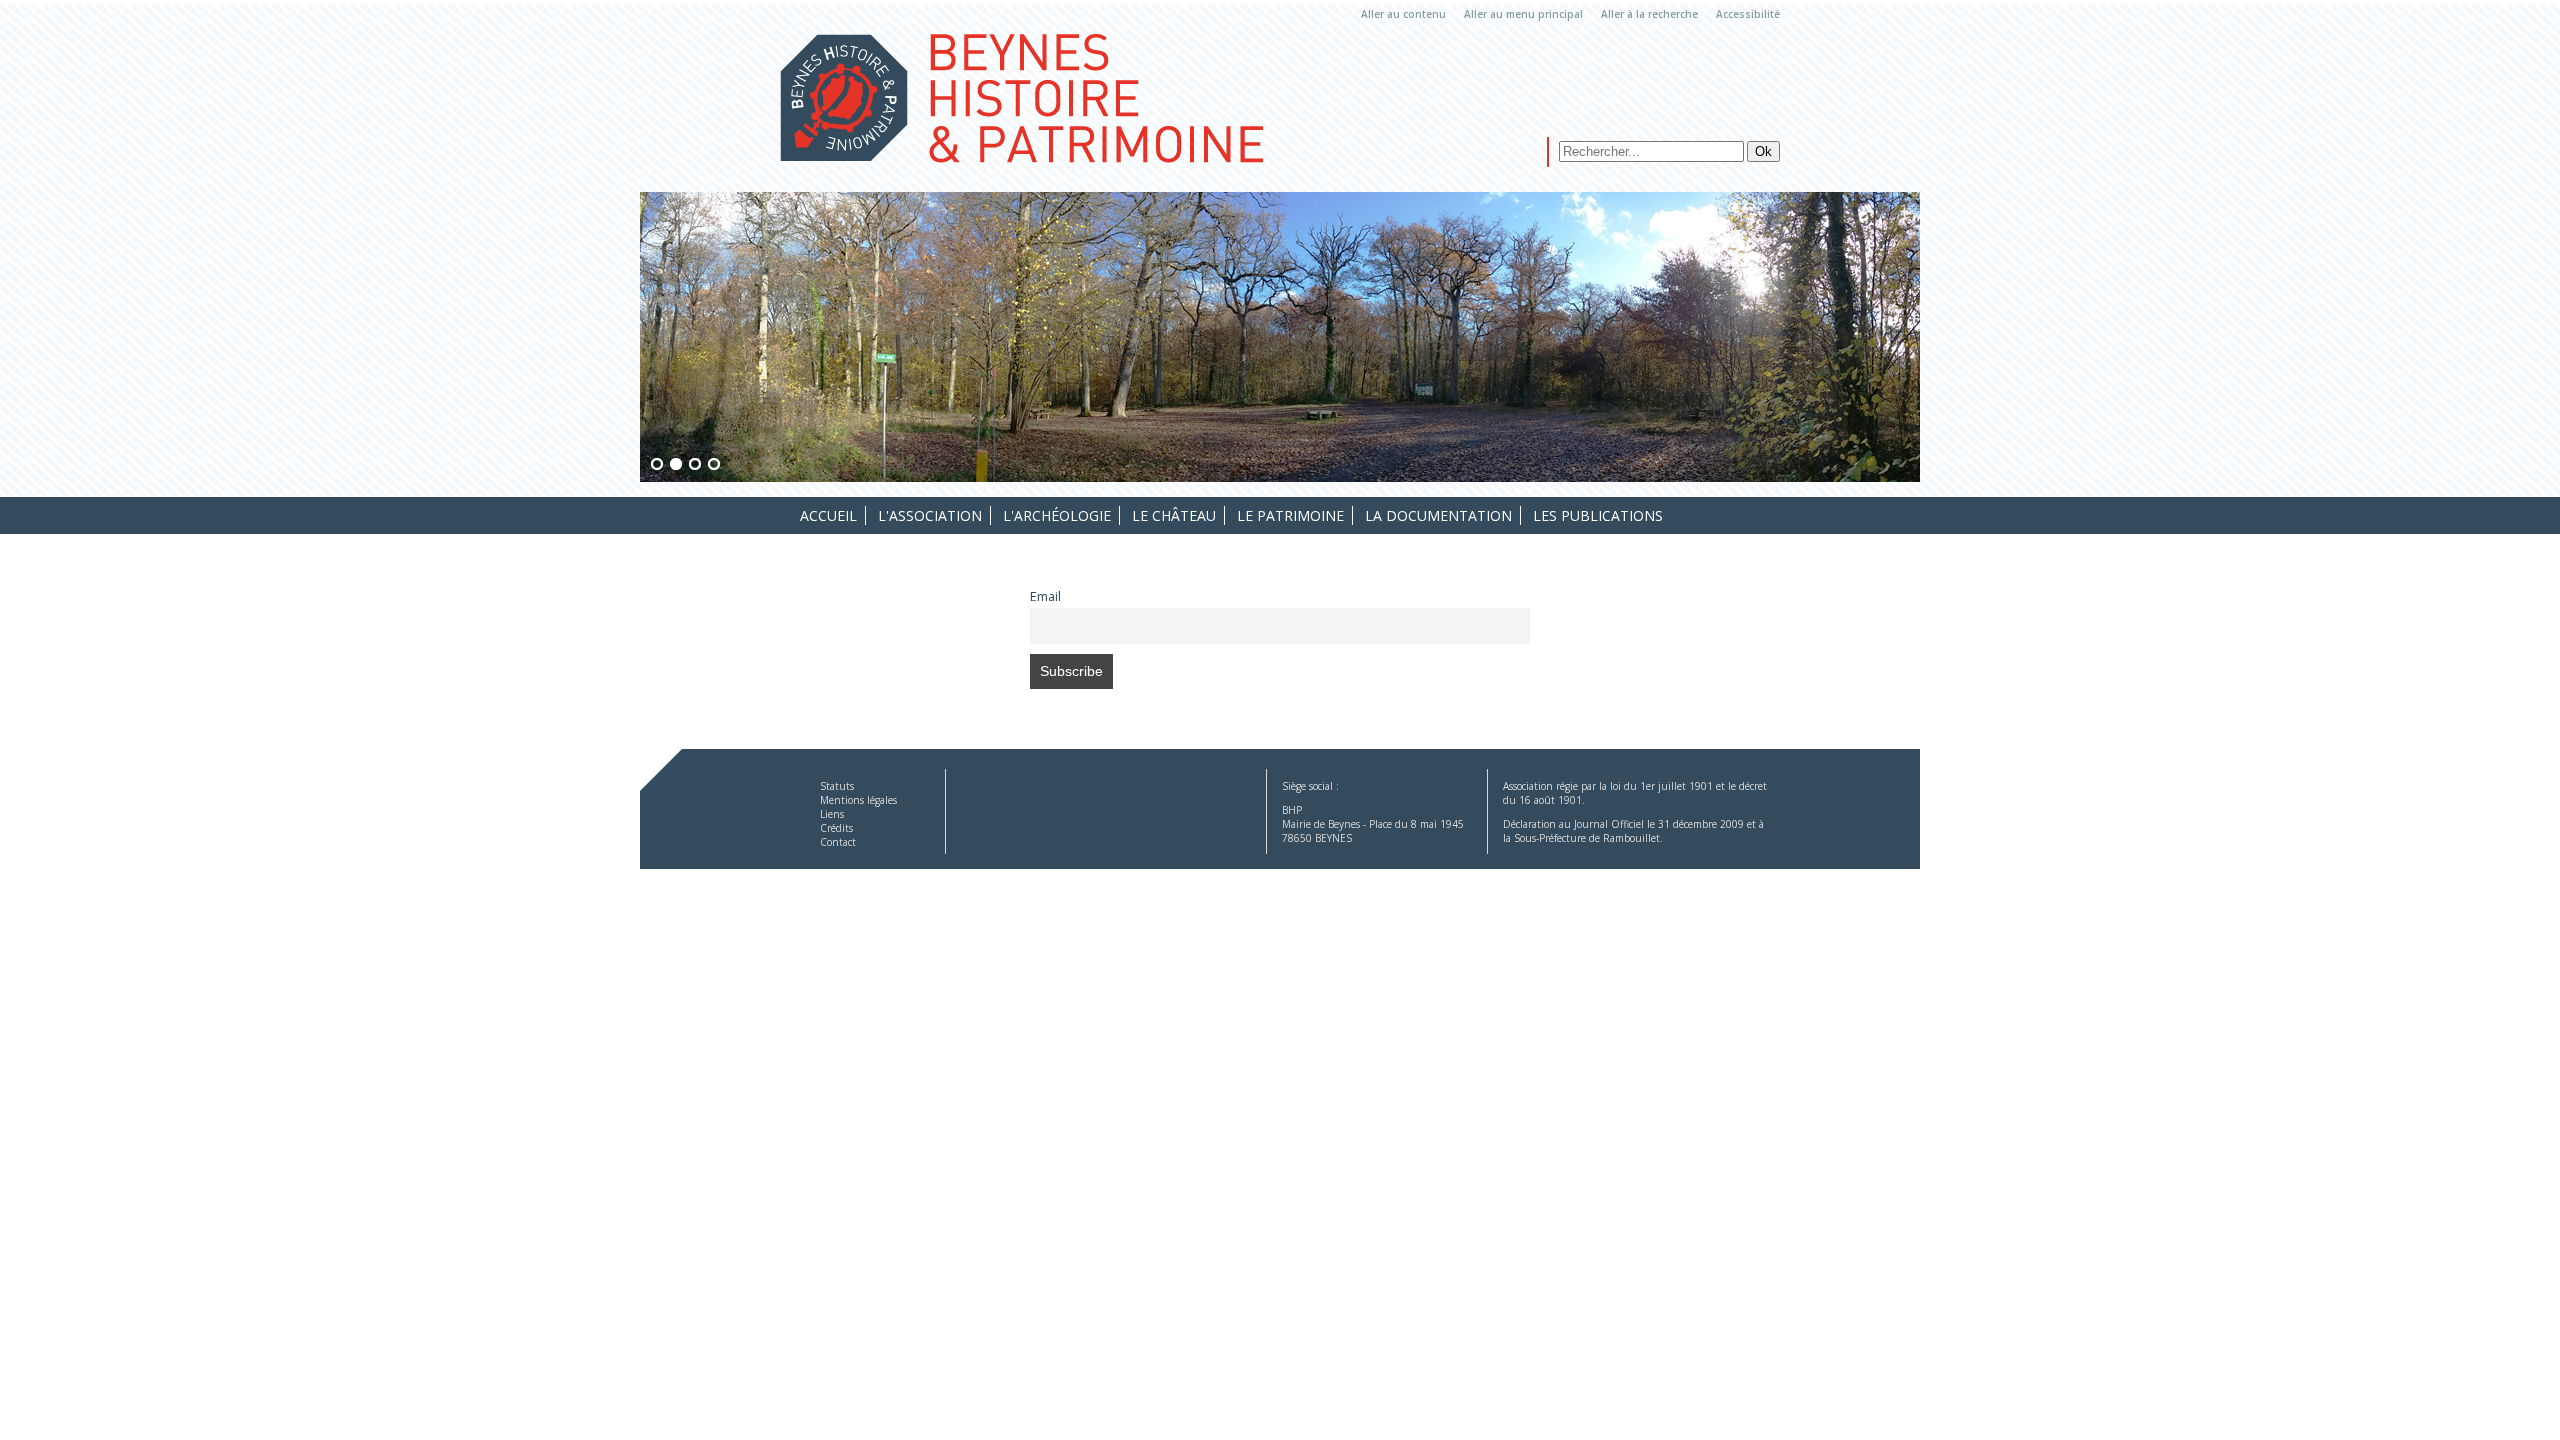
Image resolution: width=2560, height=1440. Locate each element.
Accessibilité (1748, 14)
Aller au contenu (1403, 14)
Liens (832, 814)
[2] (676, 465)
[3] (695, 465)
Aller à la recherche (1649, 14)
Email (1045, 596)
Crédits (836, 828)
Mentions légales (858, 800)
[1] (657, 465)
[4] (714, 465)
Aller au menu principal (1523, 14)
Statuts (837, 786)
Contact (838, 842)
